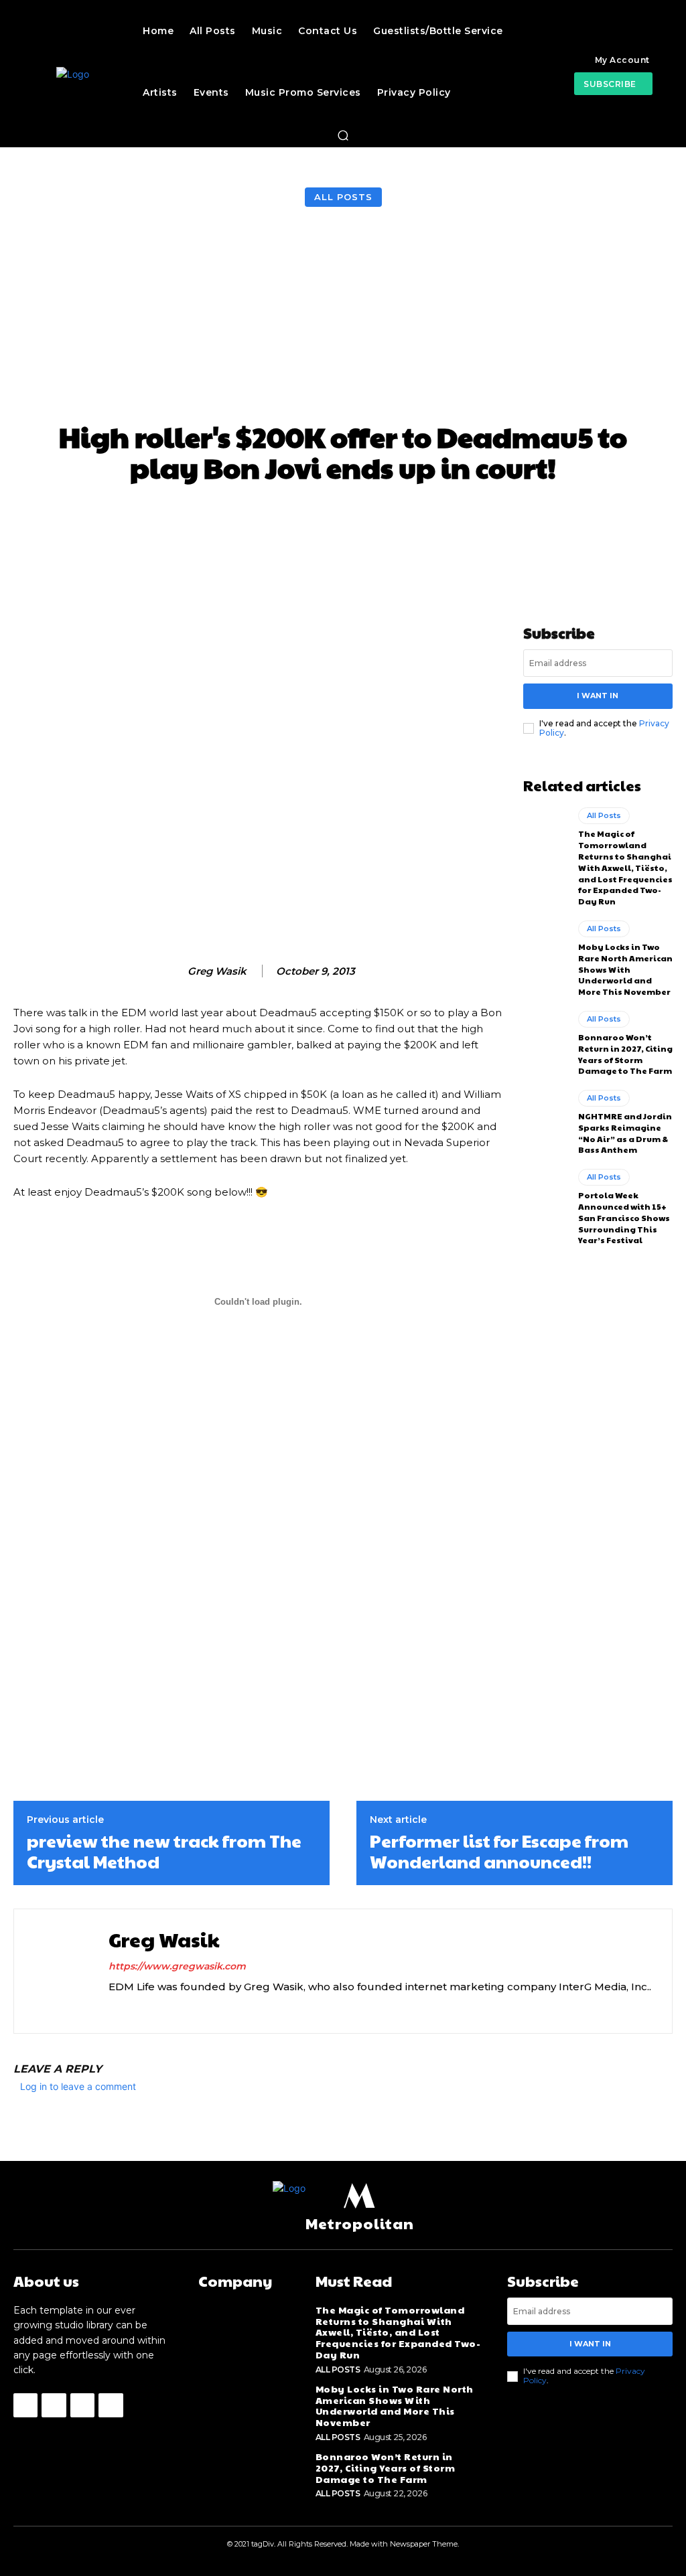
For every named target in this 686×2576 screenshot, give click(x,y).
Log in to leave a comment (78, 2086)
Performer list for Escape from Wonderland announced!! (499, 1851)
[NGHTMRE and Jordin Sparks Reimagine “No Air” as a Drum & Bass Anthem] (546, 1117)
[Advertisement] (343, 317)
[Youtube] (160, 2008)
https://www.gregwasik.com (177, 1966)
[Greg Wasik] (174, 971)
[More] (602, 519)
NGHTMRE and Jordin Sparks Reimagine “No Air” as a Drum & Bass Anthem (625, 1133)
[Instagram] (114, 2008)
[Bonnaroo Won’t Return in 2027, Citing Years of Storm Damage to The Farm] (546, 1038)
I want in (598, 696)
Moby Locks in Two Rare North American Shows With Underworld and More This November (625, 969)
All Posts (343, 197)
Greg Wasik (217, 971)
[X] (137, 2008)
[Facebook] (25, 2405)
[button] (343, 135)
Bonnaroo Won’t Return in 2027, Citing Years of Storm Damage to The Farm (625, 1054)
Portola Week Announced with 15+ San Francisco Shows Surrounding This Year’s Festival (624, 1217)
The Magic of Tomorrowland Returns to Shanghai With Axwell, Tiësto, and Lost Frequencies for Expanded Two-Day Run (625, 867)
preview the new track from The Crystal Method (164, 1851)
